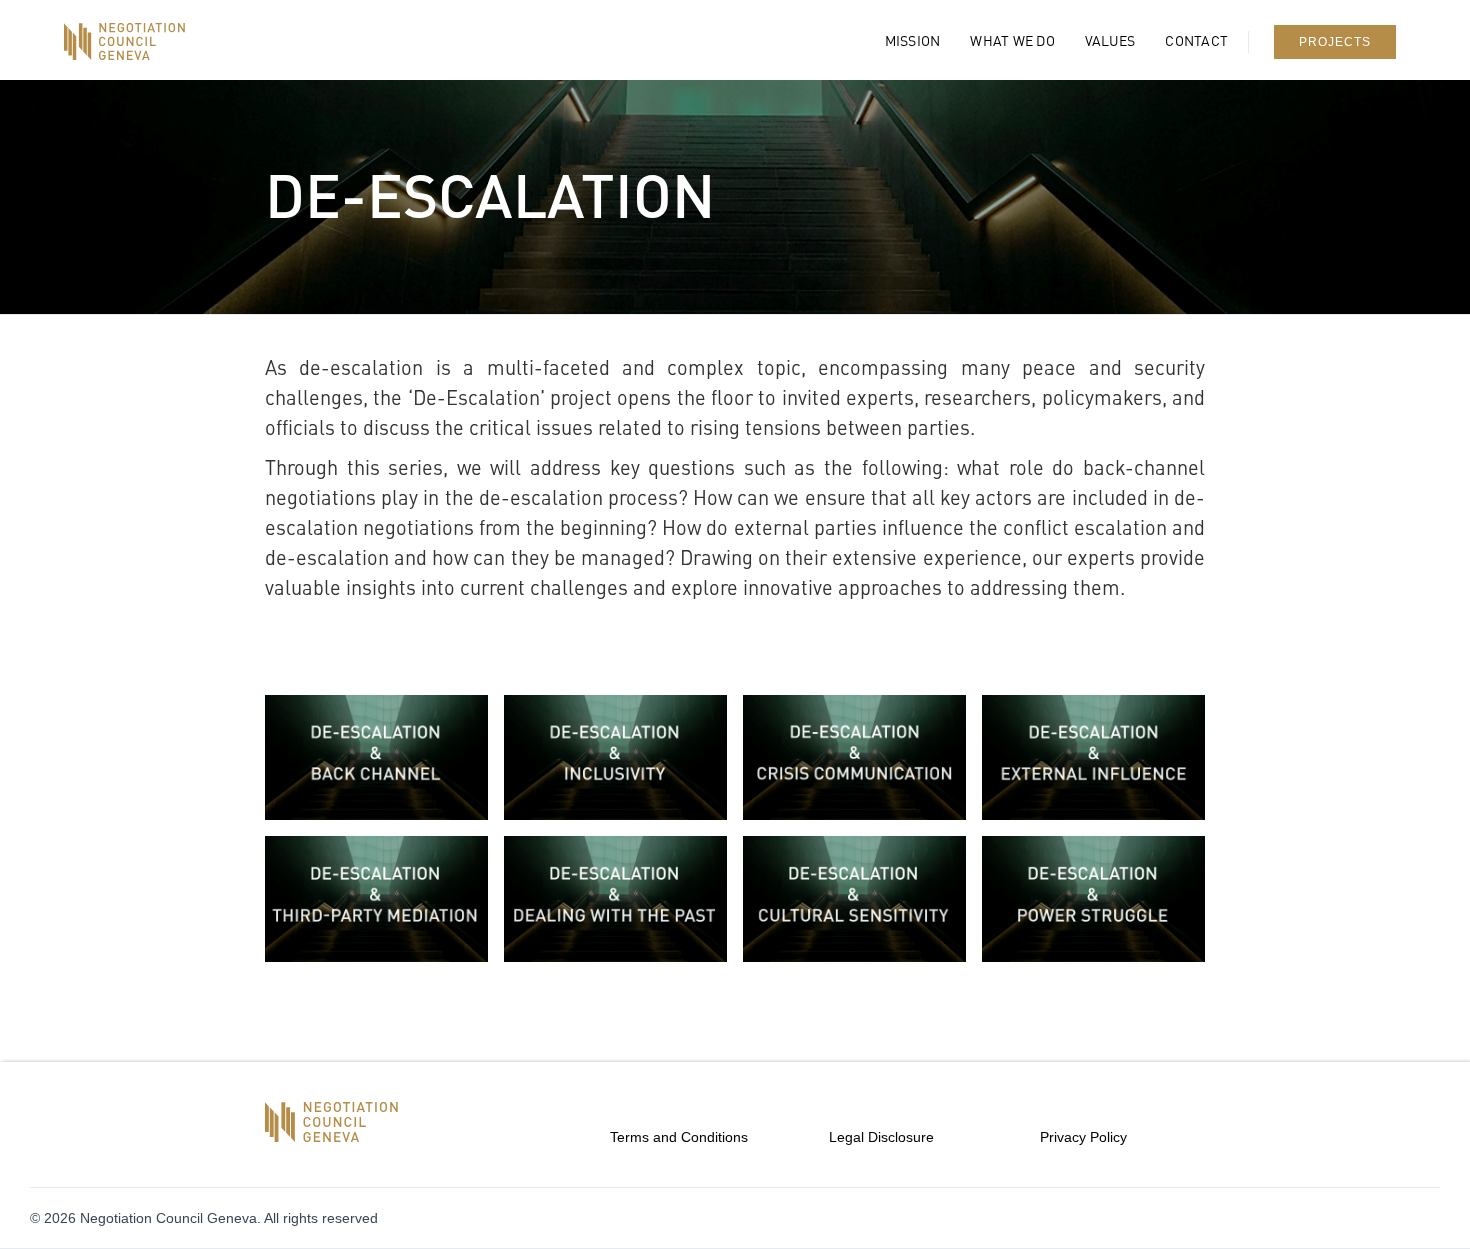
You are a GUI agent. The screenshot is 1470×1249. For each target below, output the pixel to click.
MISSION (913, 42)
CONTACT (1196, 42)
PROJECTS (1335, 42)
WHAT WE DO (1012, 42)
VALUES (1110, 42)
